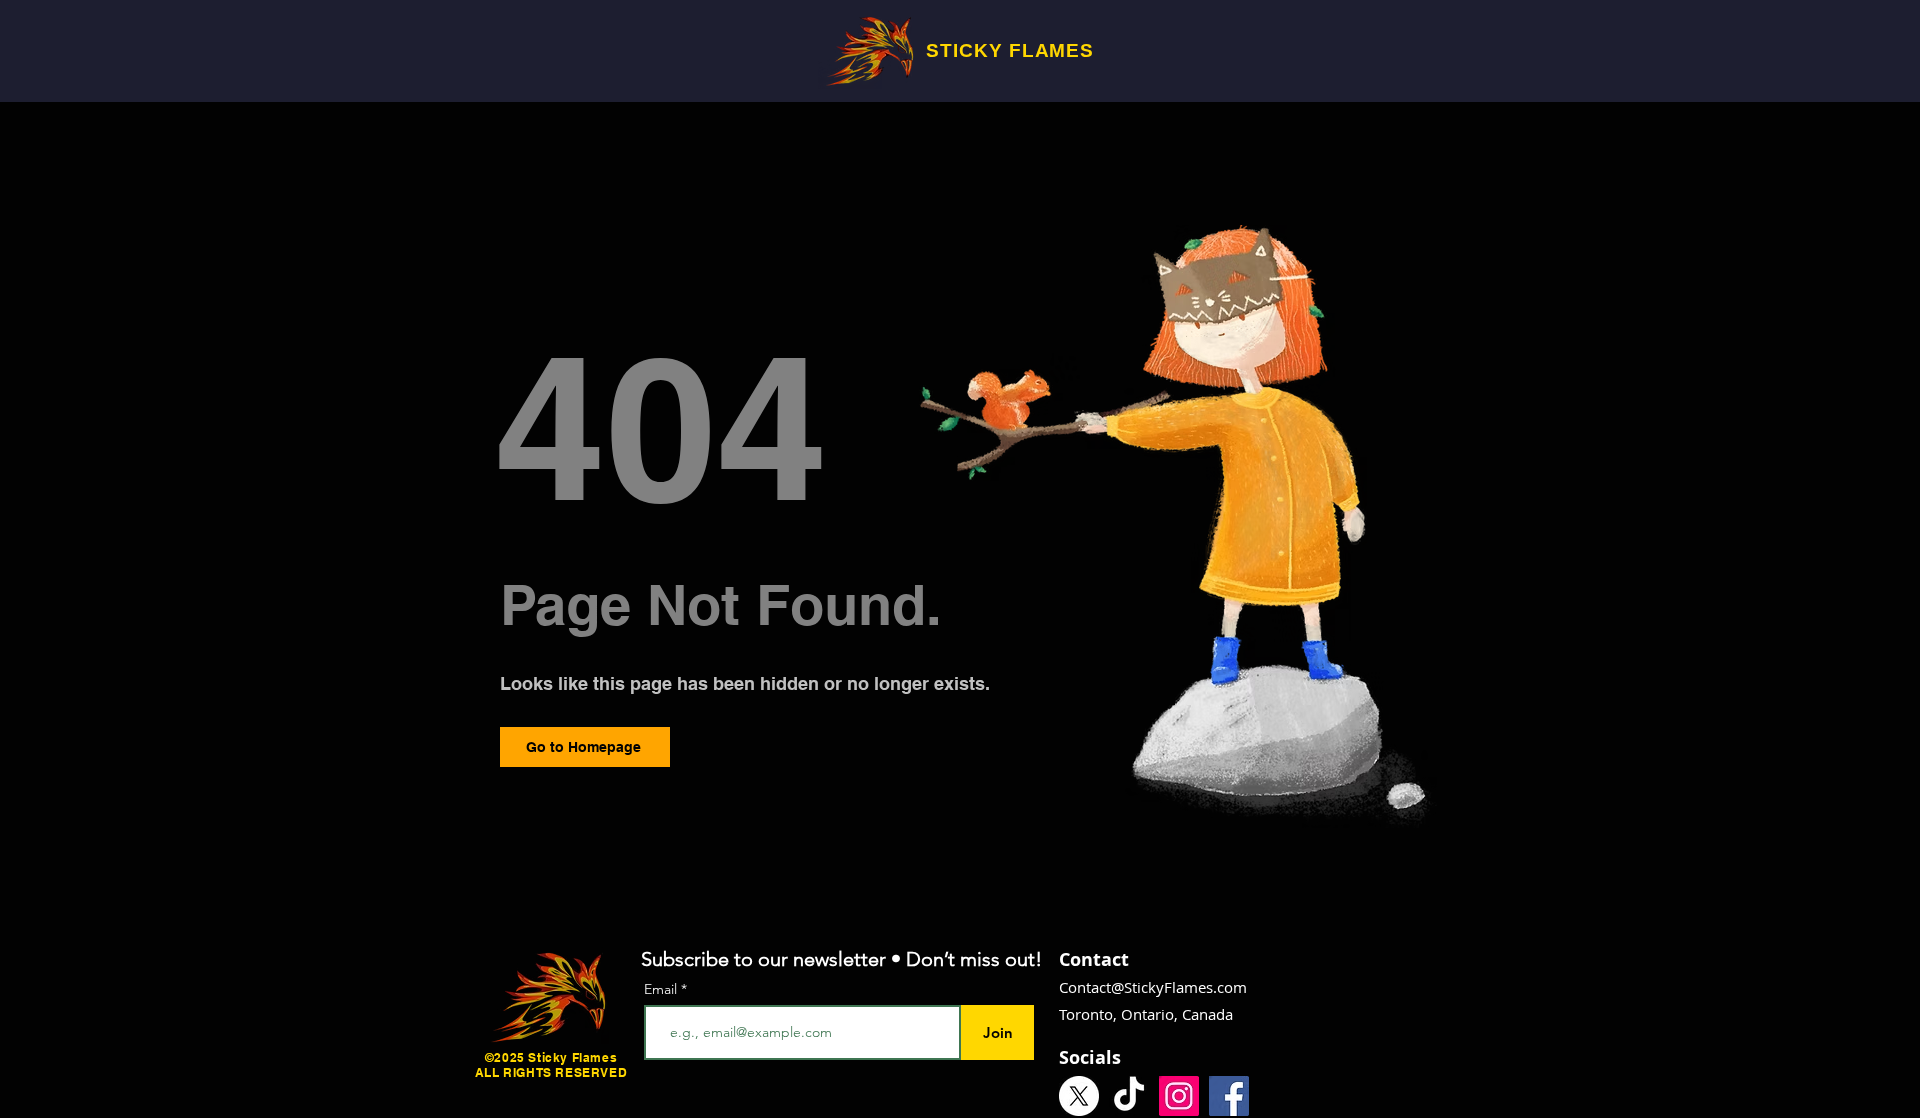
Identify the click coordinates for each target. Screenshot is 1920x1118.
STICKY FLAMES (1010, 50)
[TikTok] (1129, 1096)
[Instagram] (1179, 1096)
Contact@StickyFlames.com (1153, 987)
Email (662, 989)
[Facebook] (1229, 1096)
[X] (1079, 1096)
